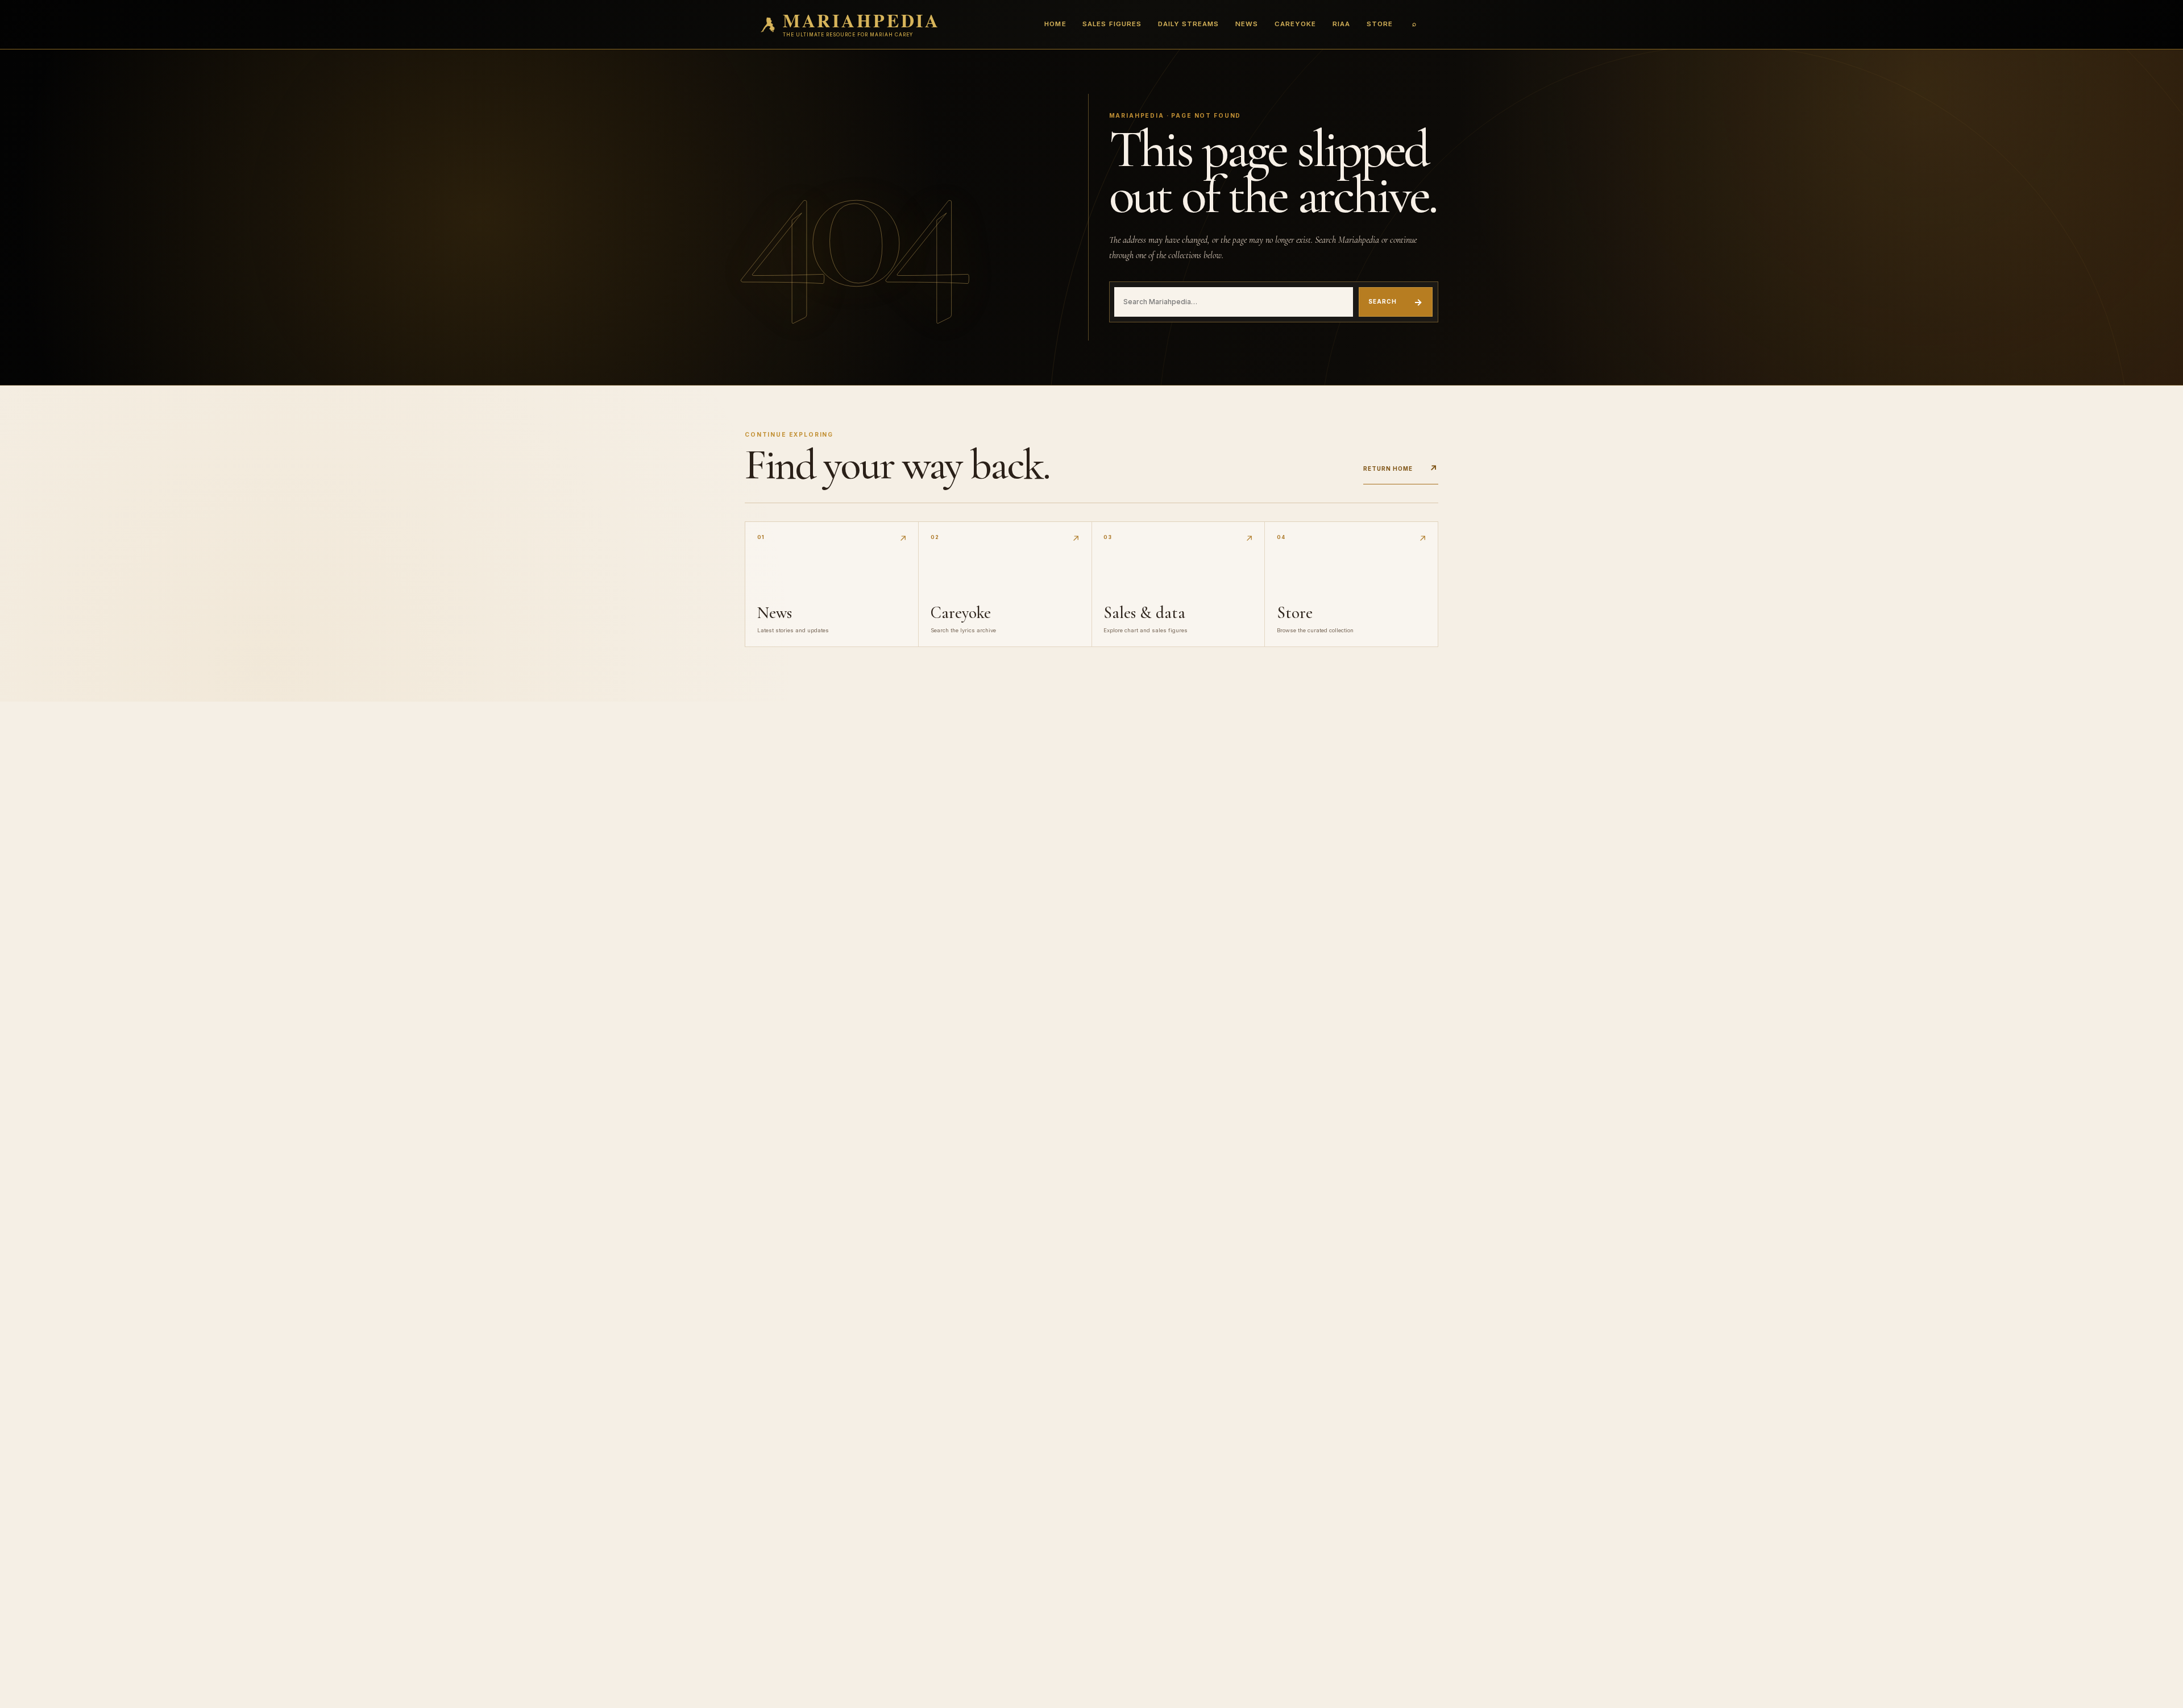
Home (1055, 24)
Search (1396, 302)
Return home (1401, 469)
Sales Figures (1112, 24)
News (1247, 24)
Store (1380, 24)
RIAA (1341, 24)
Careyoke (1295, 24)
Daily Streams (1188, 24)
